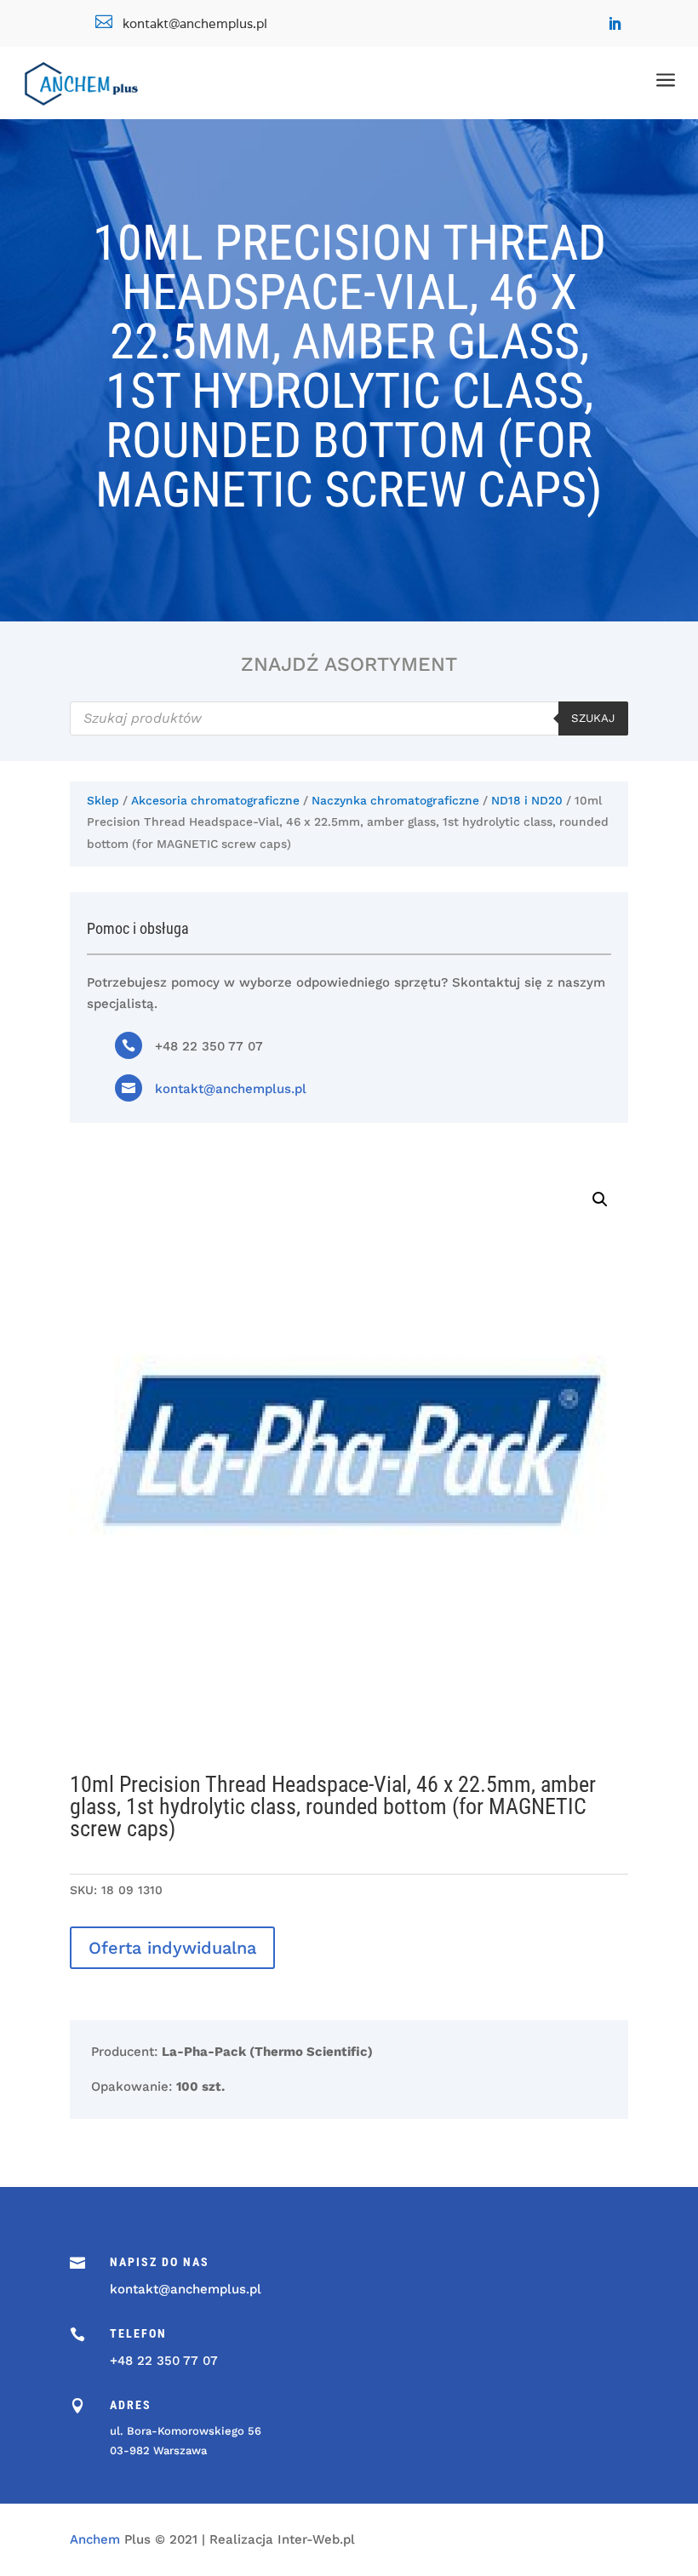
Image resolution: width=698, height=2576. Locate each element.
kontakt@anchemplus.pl (231, 1089)
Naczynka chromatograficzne (395, 800)
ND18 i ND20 (527, 800)
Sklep (103, 800)
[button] (600, 1199)
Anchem (95, 2539)
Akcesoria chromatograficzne (215, 800)
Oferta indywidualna (172, 1948)
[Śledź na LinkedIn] (615, 24)
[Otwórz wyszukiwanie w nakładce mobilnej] (349, 718)
